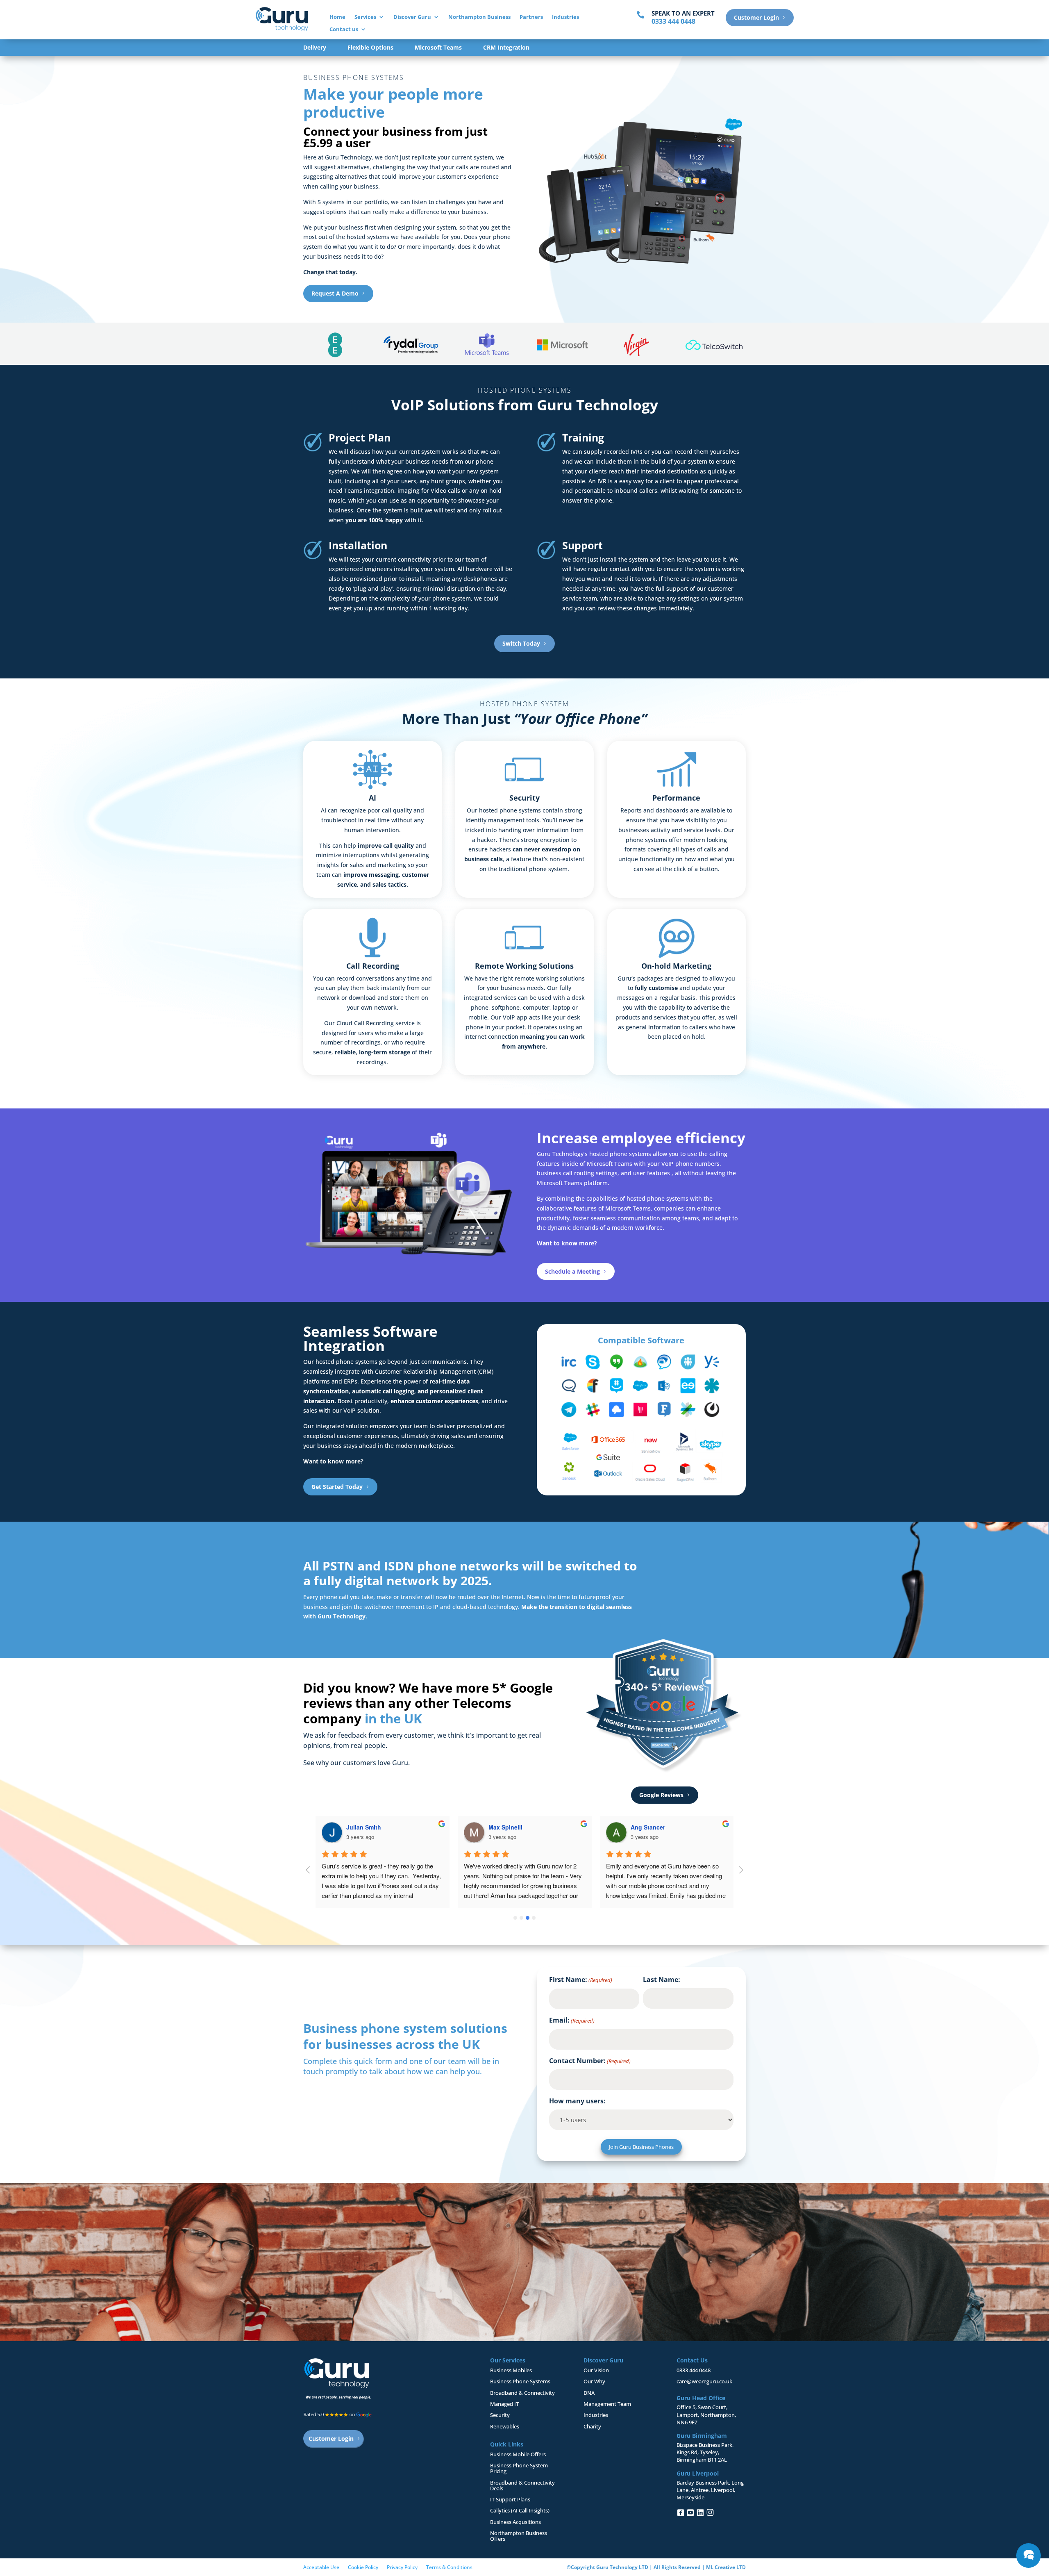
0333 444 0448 (694, 2370)
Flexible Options (370, 48)
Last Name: (662, 1980)
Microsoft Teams (438, 48)
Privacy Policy (402, 2567)
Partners (531, 17)
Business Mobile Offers (518, 2454)
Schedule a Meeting (572, 1271)
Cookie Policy (363, 2567)
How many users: (577, 2101)
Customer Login (756, 17)
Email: (572, 2020)
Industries (565, 17)
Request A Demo (335, 293)
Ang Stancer (648, 1827)
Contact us (344, 30)
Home (337, 17)
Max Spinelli (505, 1827)
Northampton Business (479, 17)
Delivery (315, 48)
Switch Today (521, 643)
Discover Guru (412, 17)
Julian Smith (364, 1827)
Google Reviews (661, 1795)
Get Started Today (337, 1487)
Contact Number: (590, 2061)
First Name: (581, 1980)
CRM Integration (506, 48)
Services (365, 17)
